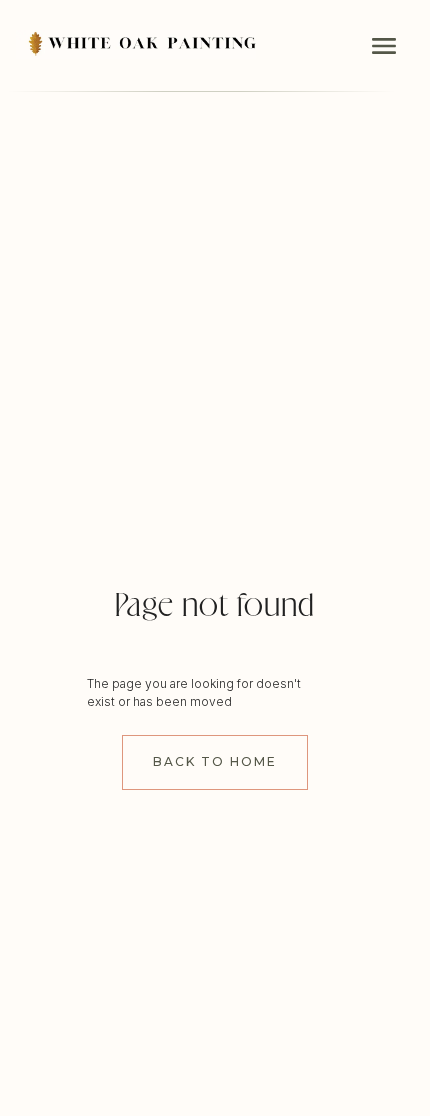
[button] (384, 46)
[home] (136, 37)
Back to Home (215, 761)
